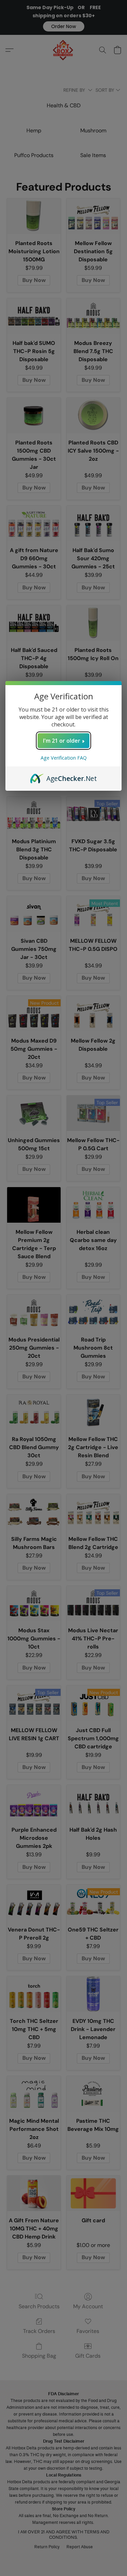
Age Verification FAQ (64, 758)
